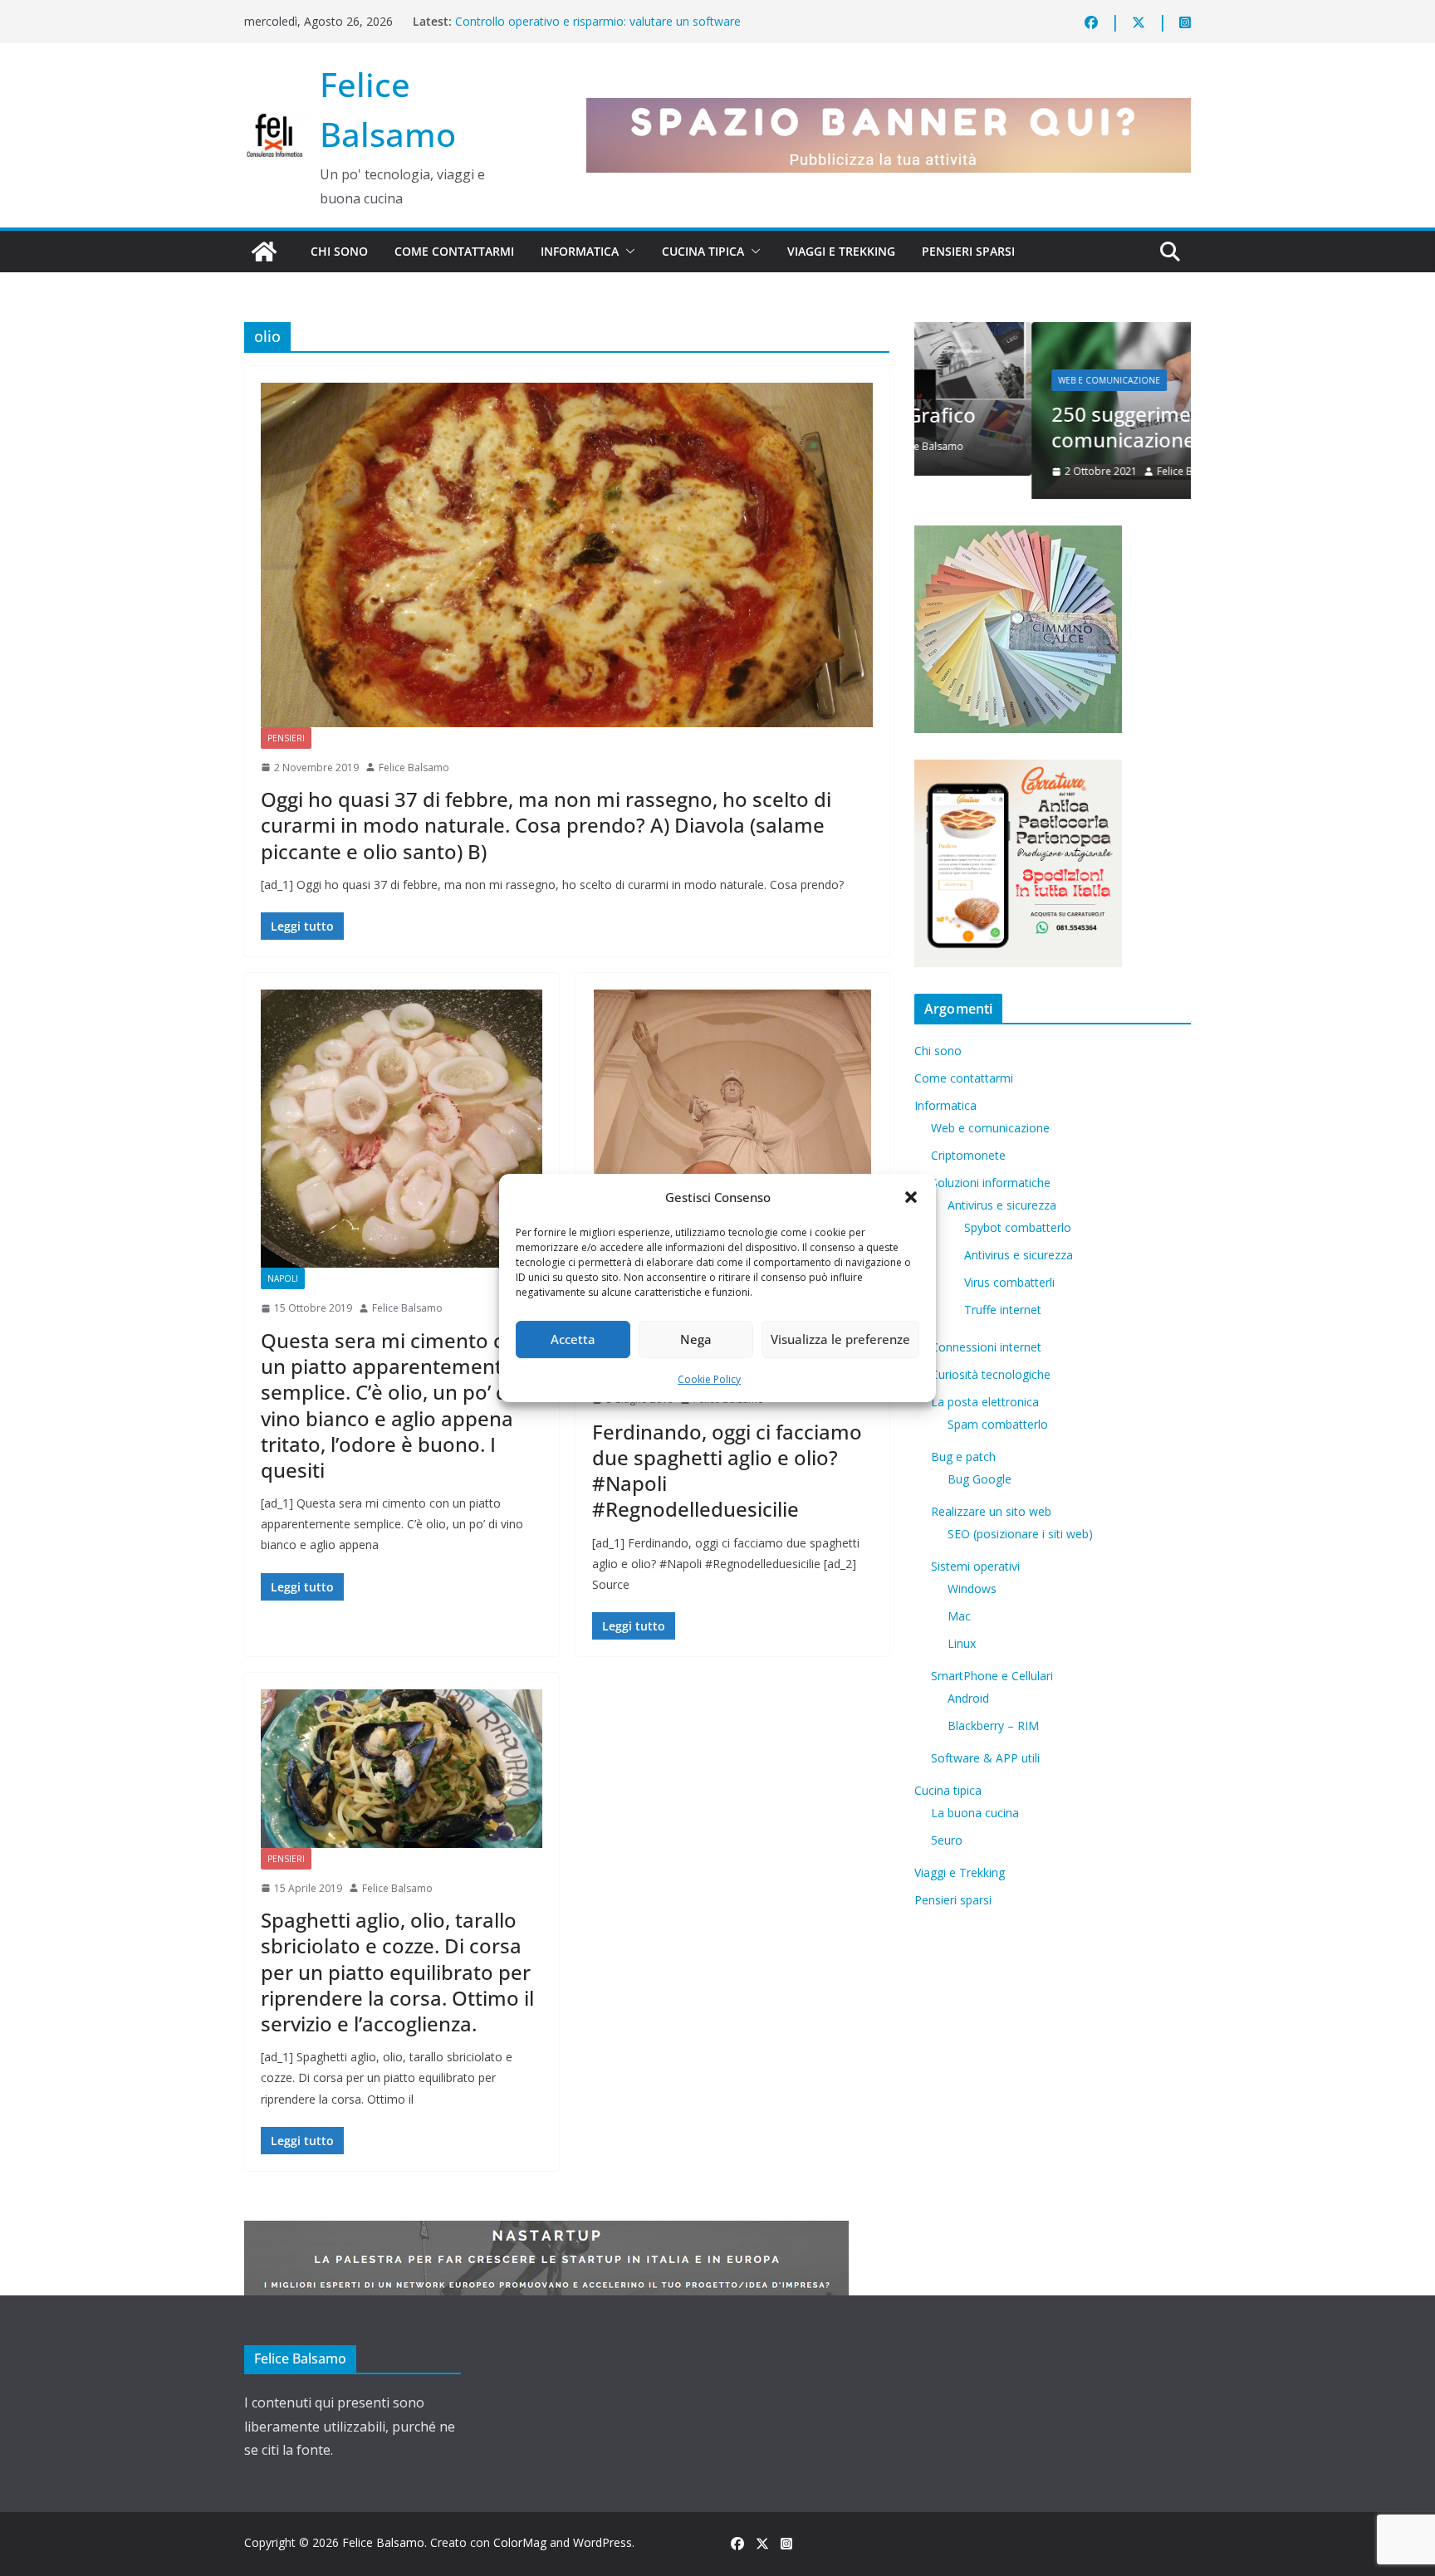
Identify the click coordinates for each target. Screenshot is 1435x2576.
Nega (696, 1339)
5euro (947, 1842)
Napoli (283, 1278)
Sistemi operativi (975, 1568)
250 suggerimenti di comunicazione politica (1043, 427)
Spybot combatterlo (1018, 1229)
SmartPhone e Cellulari (992, 1677)
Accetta (573, 1339)
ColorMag (520, 2542)
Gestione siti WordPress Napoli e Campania (572, 13)
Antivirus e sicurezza (1002, 1207)
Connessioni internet (986, 1349)
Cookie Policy (709, 1379)
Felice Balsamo (414, 767)
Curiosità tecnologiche (991, 1376)
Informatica (580, 251)
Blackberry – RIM (993, 1727)
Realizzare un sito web (991, 1513)
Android (968, 1700)
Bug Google (980, 1481)
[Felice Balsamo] (264, 252)
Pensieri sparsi (968, 251)
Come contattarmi (454, 251)
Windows (972, 1590)
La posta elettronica (985, 1403)
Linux (962, 1645)
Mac (959, 1618)
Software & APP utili (985, 1760)
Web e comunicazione (992, 380)
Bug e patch (963, 1458)
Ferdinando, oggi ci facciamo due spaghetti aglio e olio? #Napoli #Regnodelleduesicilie (727, 1471)
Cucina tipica (703, 251)
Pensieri (286, 738)
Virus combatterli (1009, 1284)
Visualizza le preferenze (840, 1339)
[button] (911, 1197)
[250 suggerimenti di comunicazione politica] (1053, 332)
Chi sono (339, 251)
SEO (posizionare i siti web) (1020, 1535)
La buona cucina (975, 1814)
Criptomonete (968, 1157)
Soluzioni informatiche (991, 1184)
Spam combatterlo (998, 1426)
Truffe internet (1003, 1311)
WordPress (602, 2542)
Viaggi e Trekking (841, 251)
